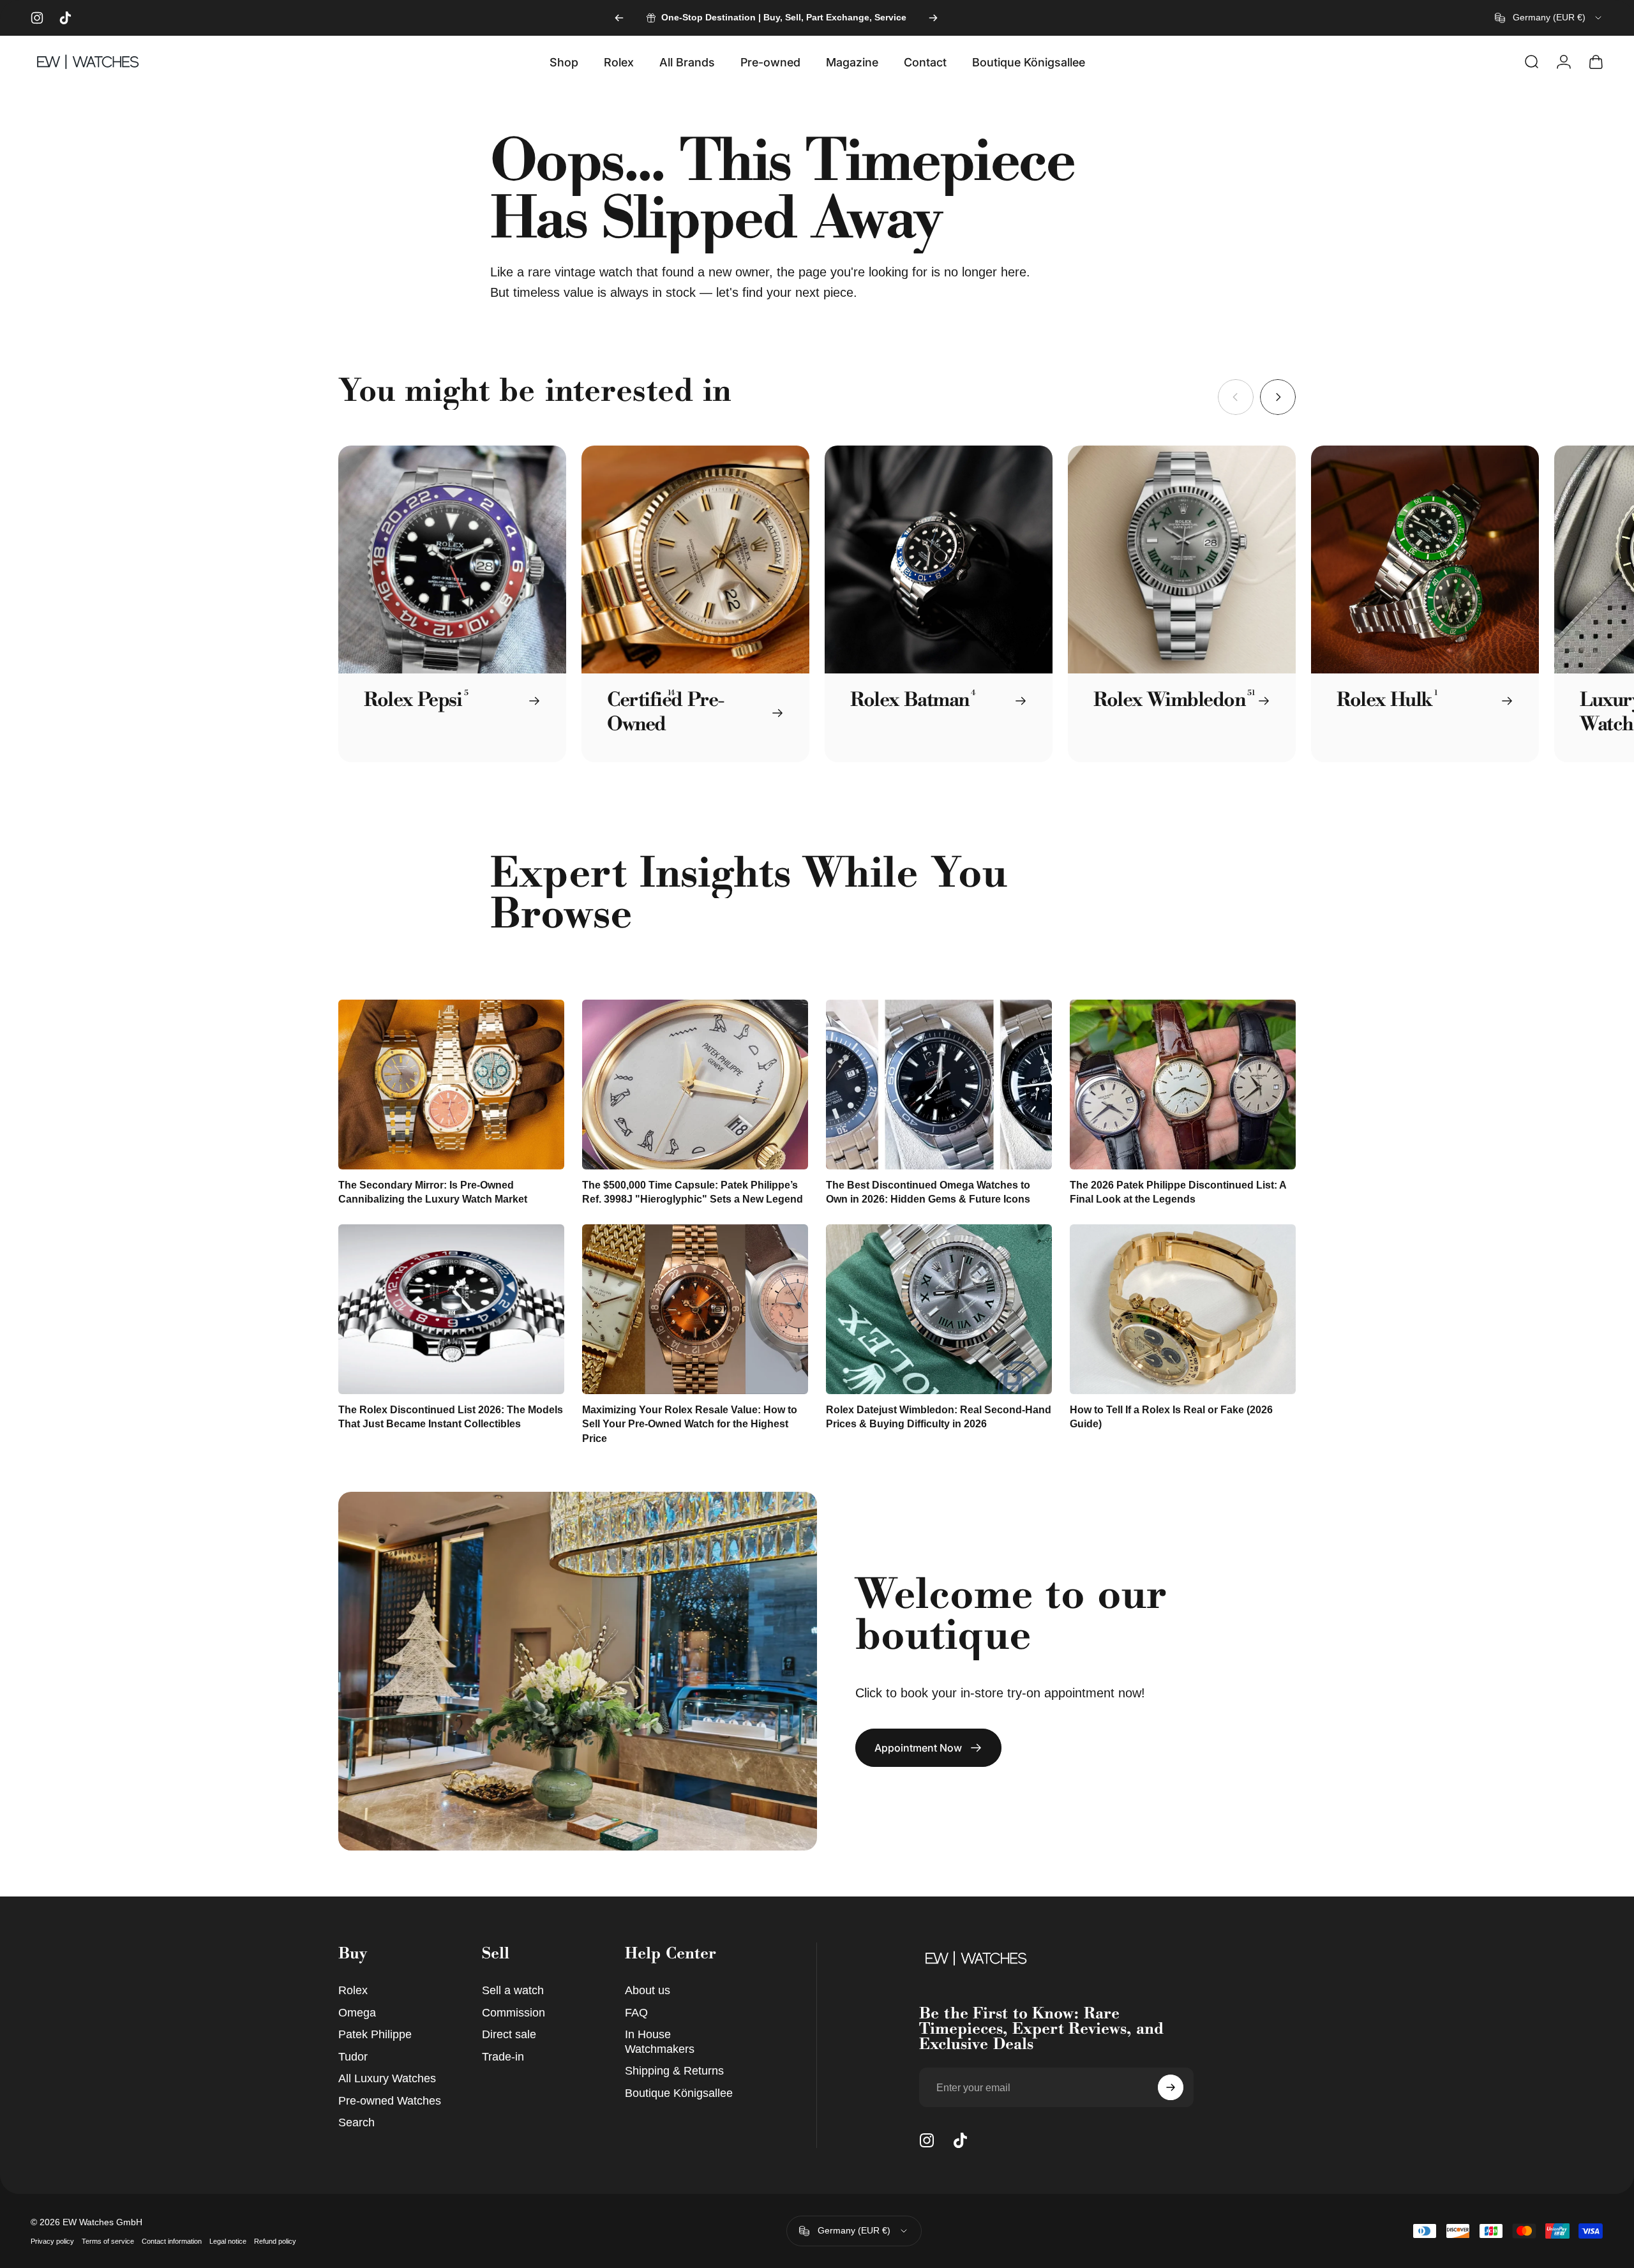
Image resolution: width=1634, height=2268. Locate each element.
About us (648, 1990)
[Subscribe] (1171, 2087)
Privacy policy (52, 2241)
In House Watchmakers (660, 2042)
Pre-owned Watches (390, 2101)
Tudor (353, 2057)
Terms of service (108, 2241)
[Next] (933, 18)
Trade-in (503, 2057)
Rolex (353, 1990)
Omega (357, 2013)
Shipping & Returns (674, 2071)
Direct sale (509, 2034)
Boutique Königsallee (679, 2093)
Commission (513, 2013)
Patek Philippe (375, 2034)
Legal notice (228, 2241)
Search (356, 2122)
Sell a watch (513, 1990)
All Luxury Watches (387, 2078)
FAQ (636, 2013)
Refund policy (275, 2241)
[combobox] (1549, 18)
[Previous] (619, 18)
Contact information (172, 2241)
